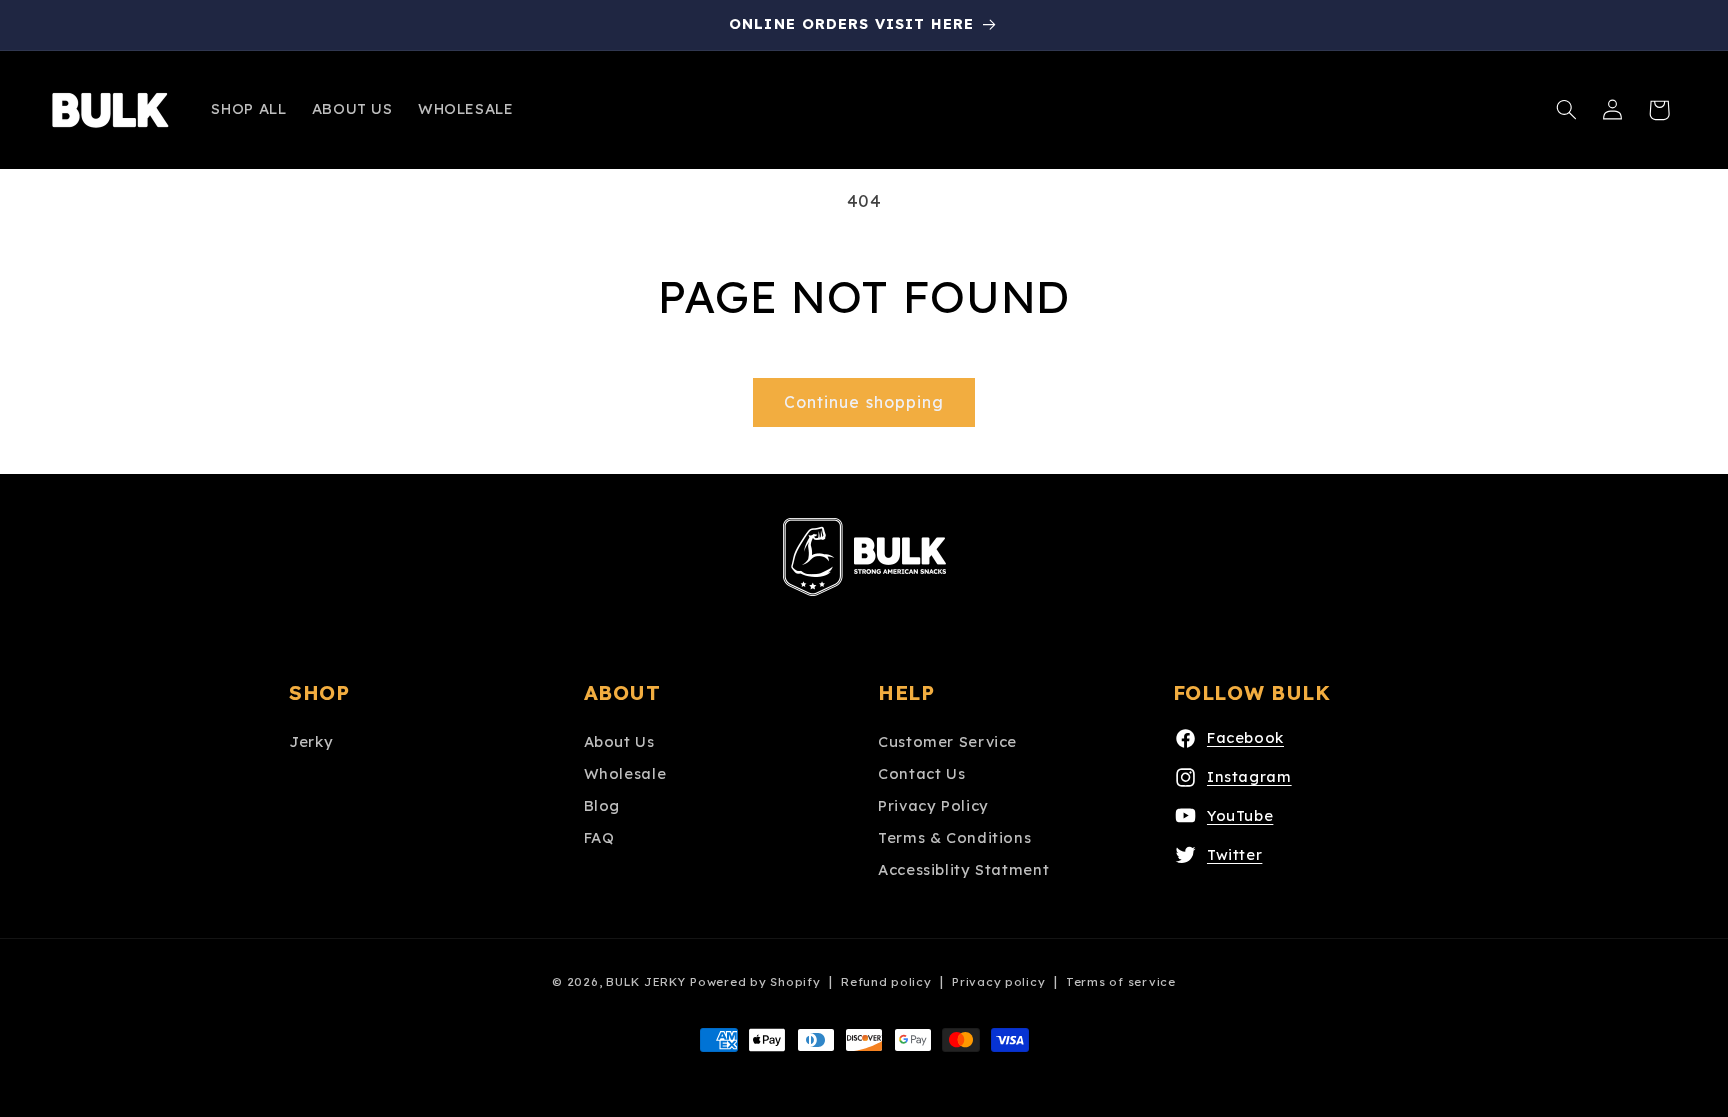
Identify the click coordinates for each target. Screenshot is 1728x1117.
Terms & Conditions (954, 837)
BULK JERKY (645, 981)
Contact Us (921, 773)
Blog (602, 805)
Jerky (311, 741)
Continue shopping (864, 402)
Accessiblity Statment (963, 869)
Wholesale (625, 773)
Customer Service (947, 741)
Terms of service (1121, 981)
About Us (619, 741)
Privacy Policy (933, 805)
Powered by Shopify (755, 981)
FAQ (599, 837)
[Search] (1567, 110)
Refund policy (886, 981)
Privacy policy (998, 981)
